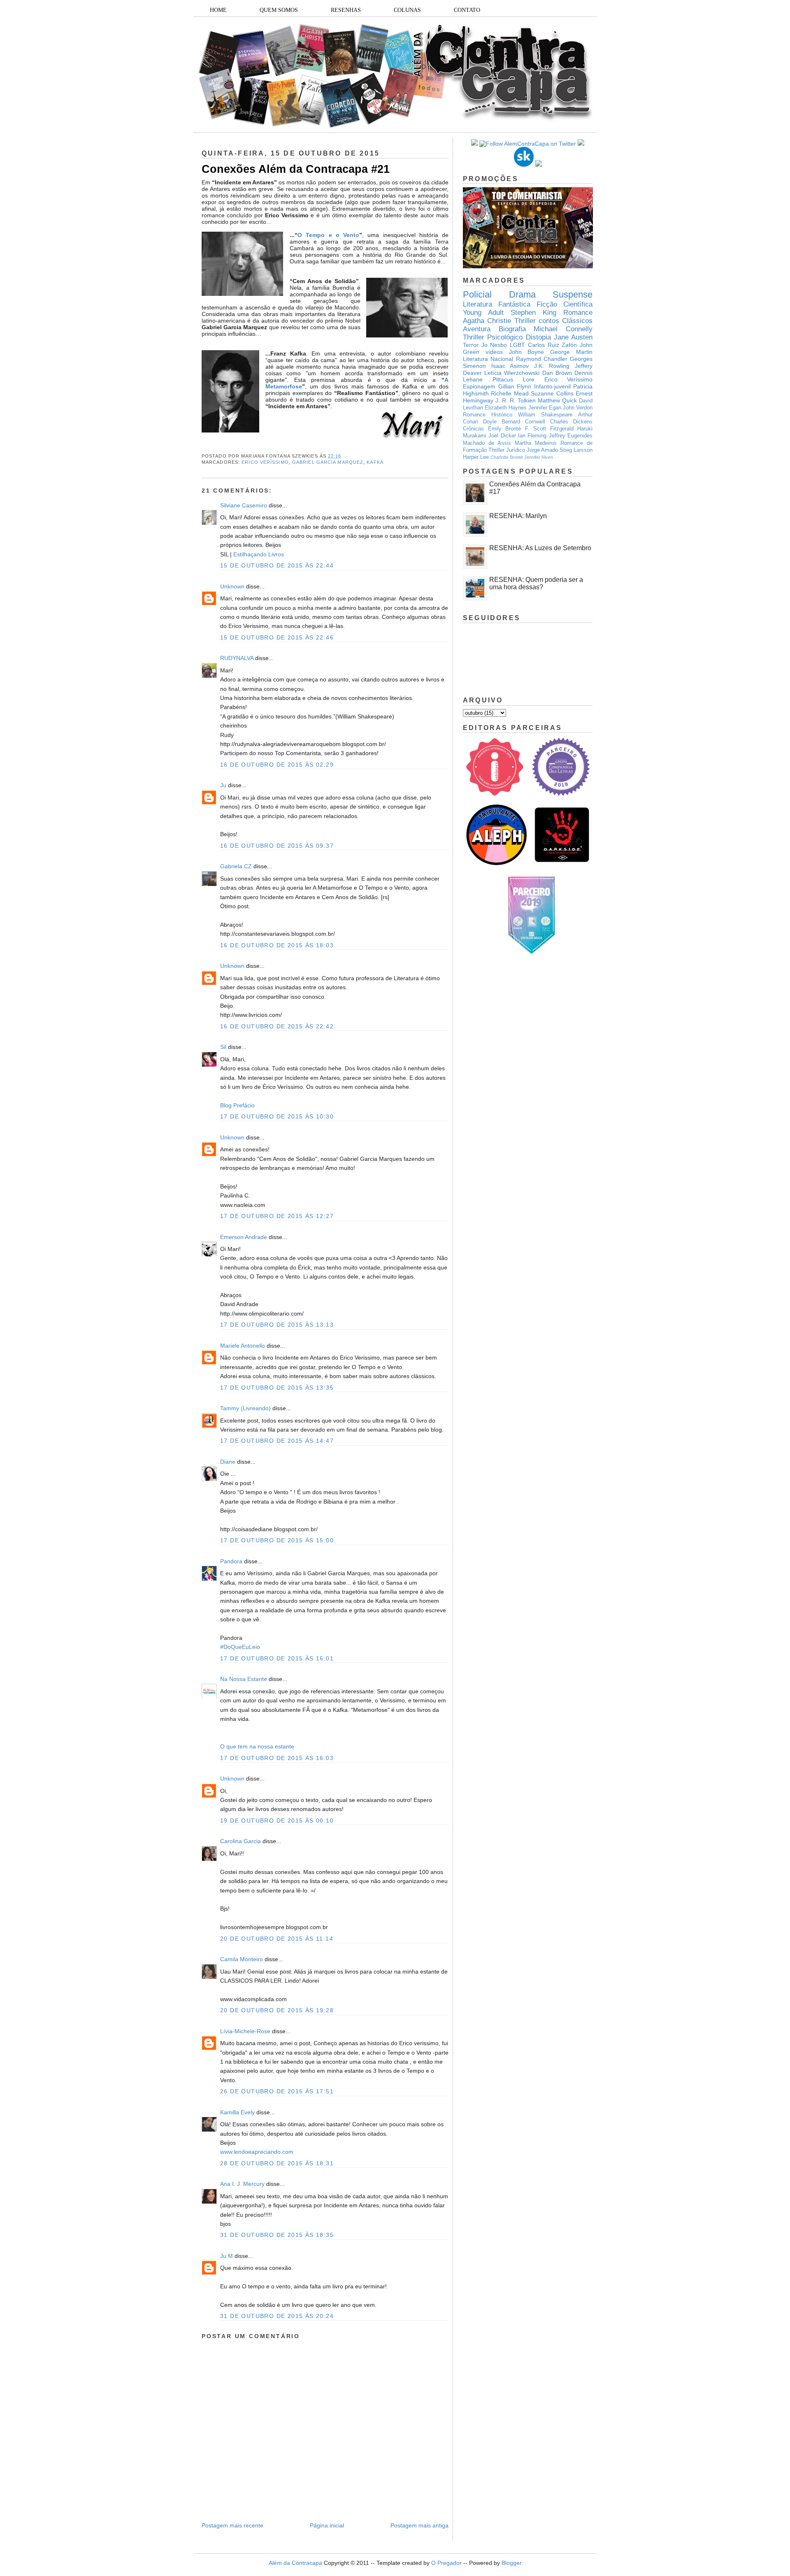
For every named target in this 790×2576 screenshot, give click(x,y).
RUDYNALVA (237, 658)
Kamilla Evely (237, 2112)
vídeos (494, 352)
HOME (218, 10)
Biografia (512, 329)
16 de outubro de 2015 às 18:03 (277, 945)
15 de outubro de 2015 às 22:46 (277, 637)
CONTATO (467, 10)
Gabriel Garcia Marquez (328, 462)
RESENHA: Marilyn (518, 516)
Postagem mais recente (232, 2525)
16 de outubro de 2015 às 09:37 (277, 846)
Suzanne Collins (552, 393)
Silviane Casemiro (244, 505)
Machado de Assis (487, 443)
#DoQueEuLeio (240, 1647)
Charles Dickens (571, 422)
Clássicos (577, 321)
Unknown (232, 586)
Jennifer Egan (545, 408)
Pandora (231, 1561)
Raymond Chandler (542, 359)
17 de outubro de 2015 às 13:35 (277, 1388)
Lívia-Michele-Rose (245, 2031)
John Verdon (578, 408)
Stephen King (533, 313)
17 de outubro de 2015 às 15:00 (277, 1540)
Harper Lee (476, 457)
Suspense (573, 294)
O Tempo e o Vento (328, 235)
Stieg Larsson (576, 450)
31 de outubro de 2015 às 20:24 (277, 2316)
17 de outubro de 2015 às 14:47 (277, 1441)
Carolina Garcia (240, 1841)
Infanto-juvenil (552, 386)
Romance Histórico (488, 415)
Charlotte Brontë (507, 457)
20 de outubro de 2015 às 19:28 (277, 2010)
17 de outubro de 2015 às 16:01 (277, 1658)
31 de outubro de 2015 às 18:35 (277, 2235)
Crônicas (473, 429)
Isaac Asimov (510, 366)
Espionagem (479, 386)
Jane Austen (573, 337)
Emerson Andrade (244, 1237)
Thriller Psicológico (493, 337)
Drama (522, 294)
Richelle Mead (510, 393)
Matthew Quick (557, 400)
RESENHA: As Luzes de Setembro (540, 548)
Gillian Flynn (515, 386)
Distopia (538, 337)
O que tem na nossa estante (257, 1746)
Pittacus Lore (514, 379)
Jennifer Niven (539, 457)
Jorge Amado (542, 450)
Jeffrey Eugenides (571, 436)
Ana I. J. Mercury (242, 2184)
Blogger (512, 2563)
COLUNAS (407, 10)
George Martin (571, 352)
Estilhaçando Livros (259, 554)
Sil (223, 1047)
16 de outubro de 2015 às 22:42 (277, 1026)
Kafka (375, 462)
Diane (228, 1462)
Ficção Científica (565, 304)
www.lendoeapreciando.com (257, 2152)
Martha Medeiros (536, 443)
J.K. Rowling (552, 366)
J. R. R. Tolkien (516, 400)
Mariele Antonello (243, 1346)
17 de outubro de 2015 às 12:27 (277, 1216)
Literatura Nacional (488, 359)
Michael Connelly (563, 329)
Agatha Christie (487, 321)
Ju (223, 785)
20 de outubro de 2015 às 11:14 (277, 1939)
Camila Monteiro (242, 1959)
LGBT (517, 345)
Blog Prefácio (237, 1105)
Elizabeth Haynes (506, 408)
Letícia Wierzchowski (512, 373)
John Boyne (527, 352)
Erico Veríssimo (265, 462)
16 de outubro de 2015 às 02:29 (277, 765)
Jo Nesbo (494, 345)
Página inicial (327, 2525)
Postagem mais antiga (419, 2525)
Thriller (525, 321)
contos (549, 321)
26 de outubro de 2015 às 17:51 (277, 2091)
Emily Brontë (505, 429)
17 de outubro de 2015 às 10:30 (277, 1116)
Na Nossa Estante (244, 1679)
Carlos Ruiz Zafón (552, 345)
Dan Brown (557, 373)
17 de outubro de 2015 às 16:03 (277, 1758)
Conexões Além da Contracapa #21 (296, 169)
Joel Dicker (502, 436)
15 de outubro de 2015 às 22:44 (277, 565)
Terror (471, 345)
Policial (477, 294)
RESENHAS (346, 10)
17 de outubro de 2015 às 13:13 (277, 1325)
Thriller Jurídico (507, 450)
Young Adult (483, 313)
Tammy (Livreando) (245, 1408)
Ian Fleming (532, 436)
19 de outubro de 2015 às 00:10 (277, 1820)
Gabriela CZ (236, 866)
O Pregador (446, 2563)
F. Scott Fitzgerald (549, 429)
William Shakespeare (545, 415)
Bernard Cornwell (523, 422)
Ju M (227, 2256)
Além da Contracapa (295, 2563)
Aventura (477, 329)
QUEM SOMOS (279, 10)
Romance (578, 313)
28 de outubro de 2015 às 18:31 (277, 2163)
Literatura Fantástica (497, 304)
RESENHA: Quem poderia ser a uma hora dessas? (536, 583)
